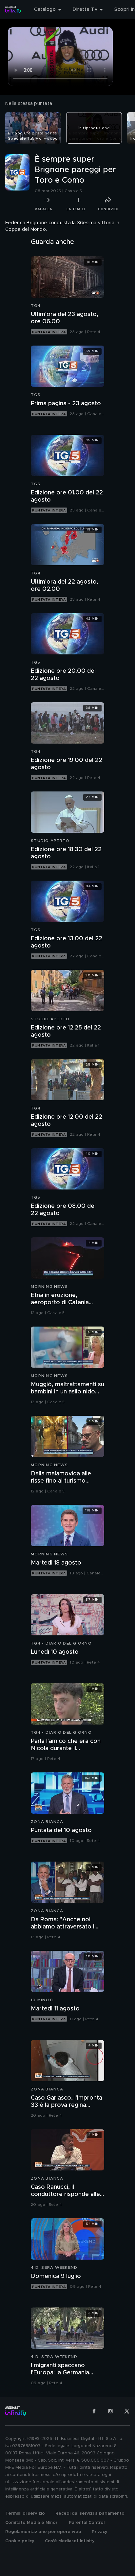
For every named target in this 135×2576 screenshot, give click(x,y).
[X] (127, 2411)
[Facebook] (94, 2411)
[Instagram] (110, 2411)
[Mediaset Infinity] (13, 10)
